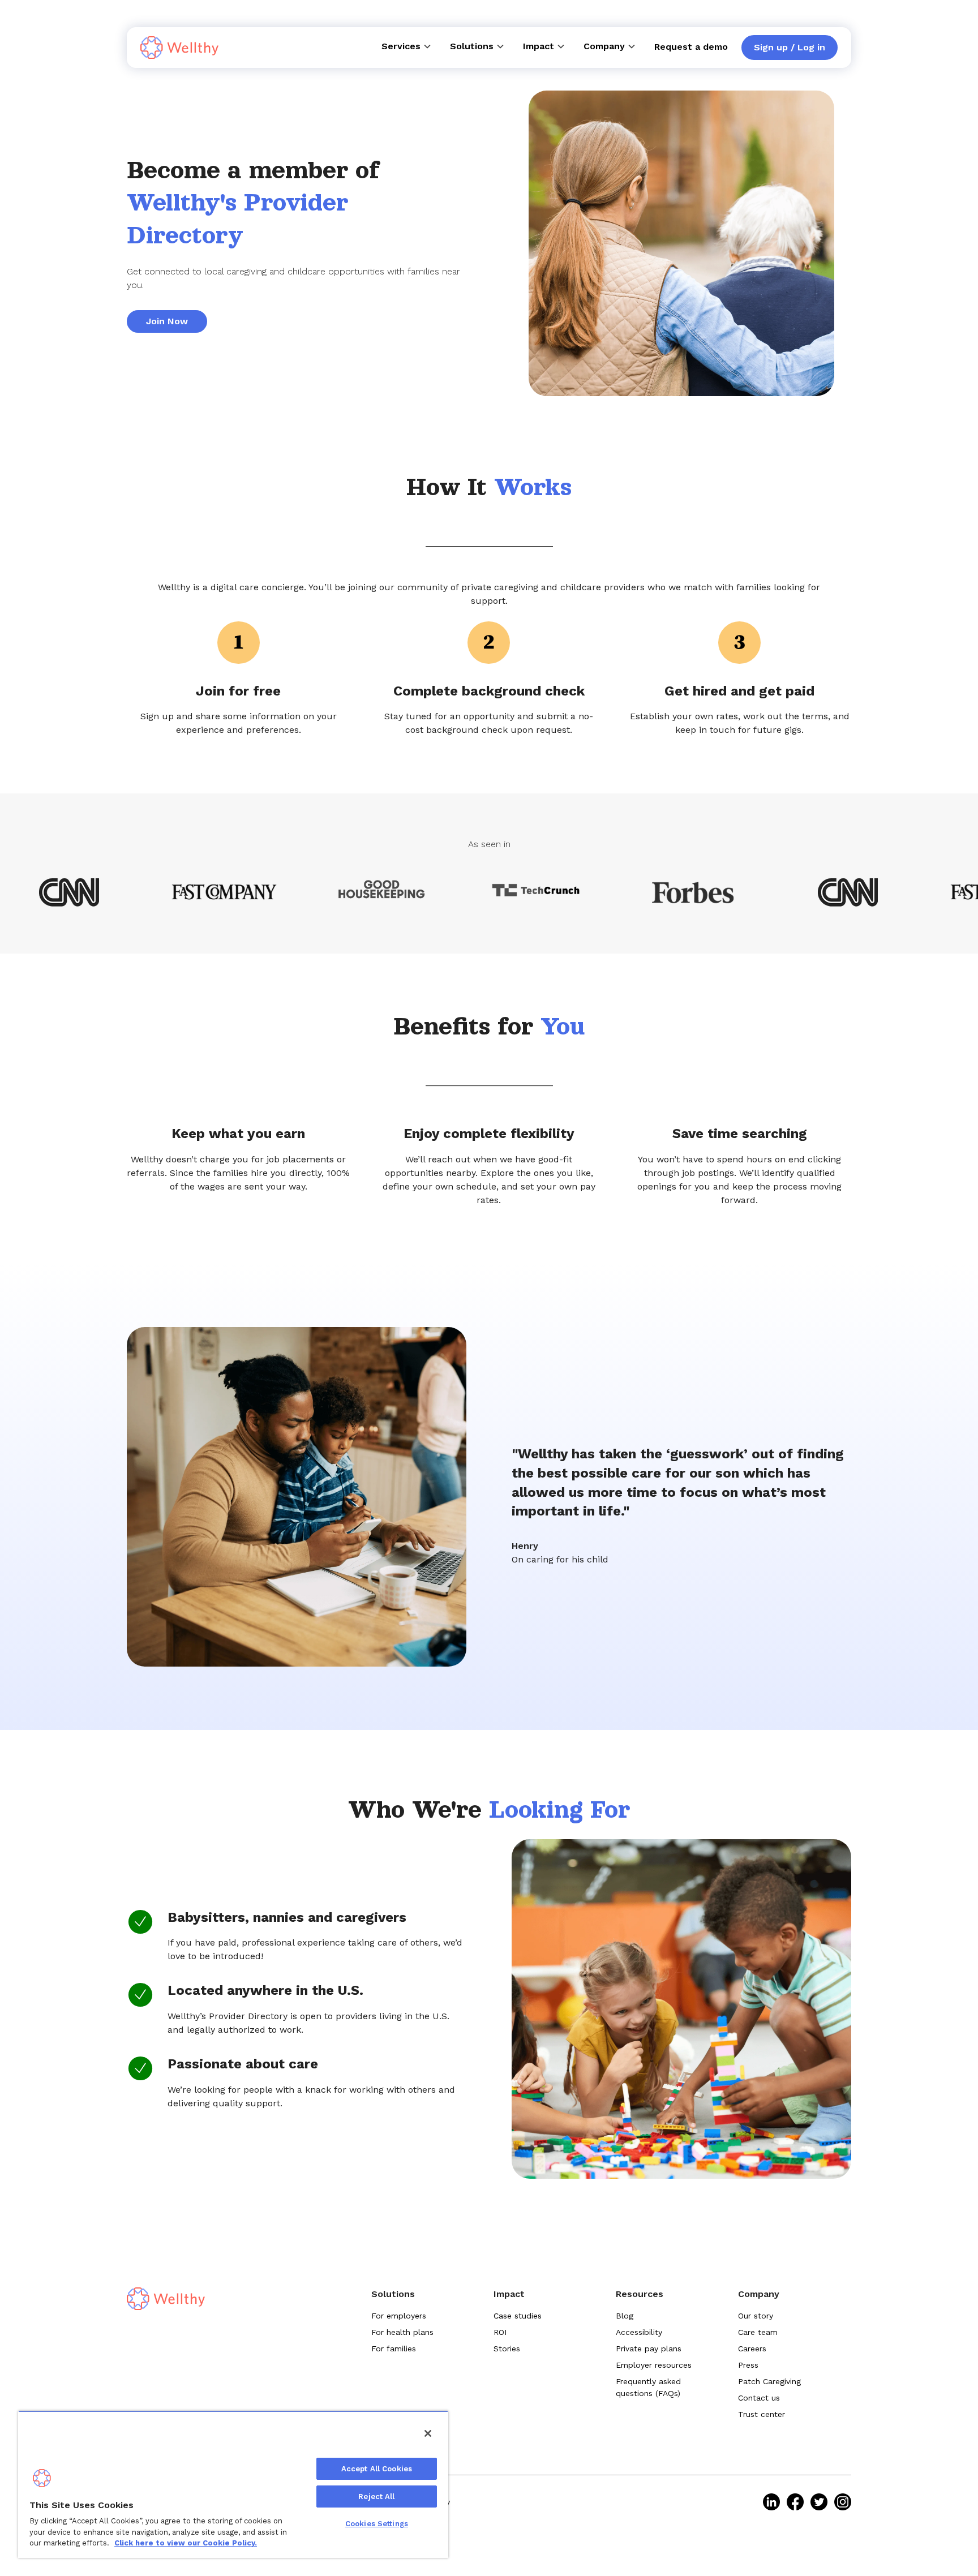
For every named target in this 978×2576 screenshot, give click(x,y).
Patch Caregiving (769, 2381)
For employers (399, 2316)
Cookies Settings (377, 2524)
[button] (407, 46)
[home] (179, 48)
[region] (233, 2484)
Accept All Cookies (377, 2469)
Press (748, 2365)
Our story (756, 2316)
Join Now (167, 321)
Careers (752, 2349)
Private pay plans (649, 2349)
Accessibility (639, 2332)
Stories (507, 2349)
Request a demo (691, 47)
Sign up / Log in (790, 47)
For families (394, 2349)
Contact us (759, 2398)
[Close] (428, 2433)
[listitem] (771, 2502)
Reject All (376, 2496)
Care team (758, 2332)
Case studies (518, 2316)
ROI (500, 2332)
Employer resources (654, 2365)
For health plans (402, 2332)
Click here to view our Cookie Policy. (186, 2543)
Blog (625, 2316)
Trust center (762, 2414)
